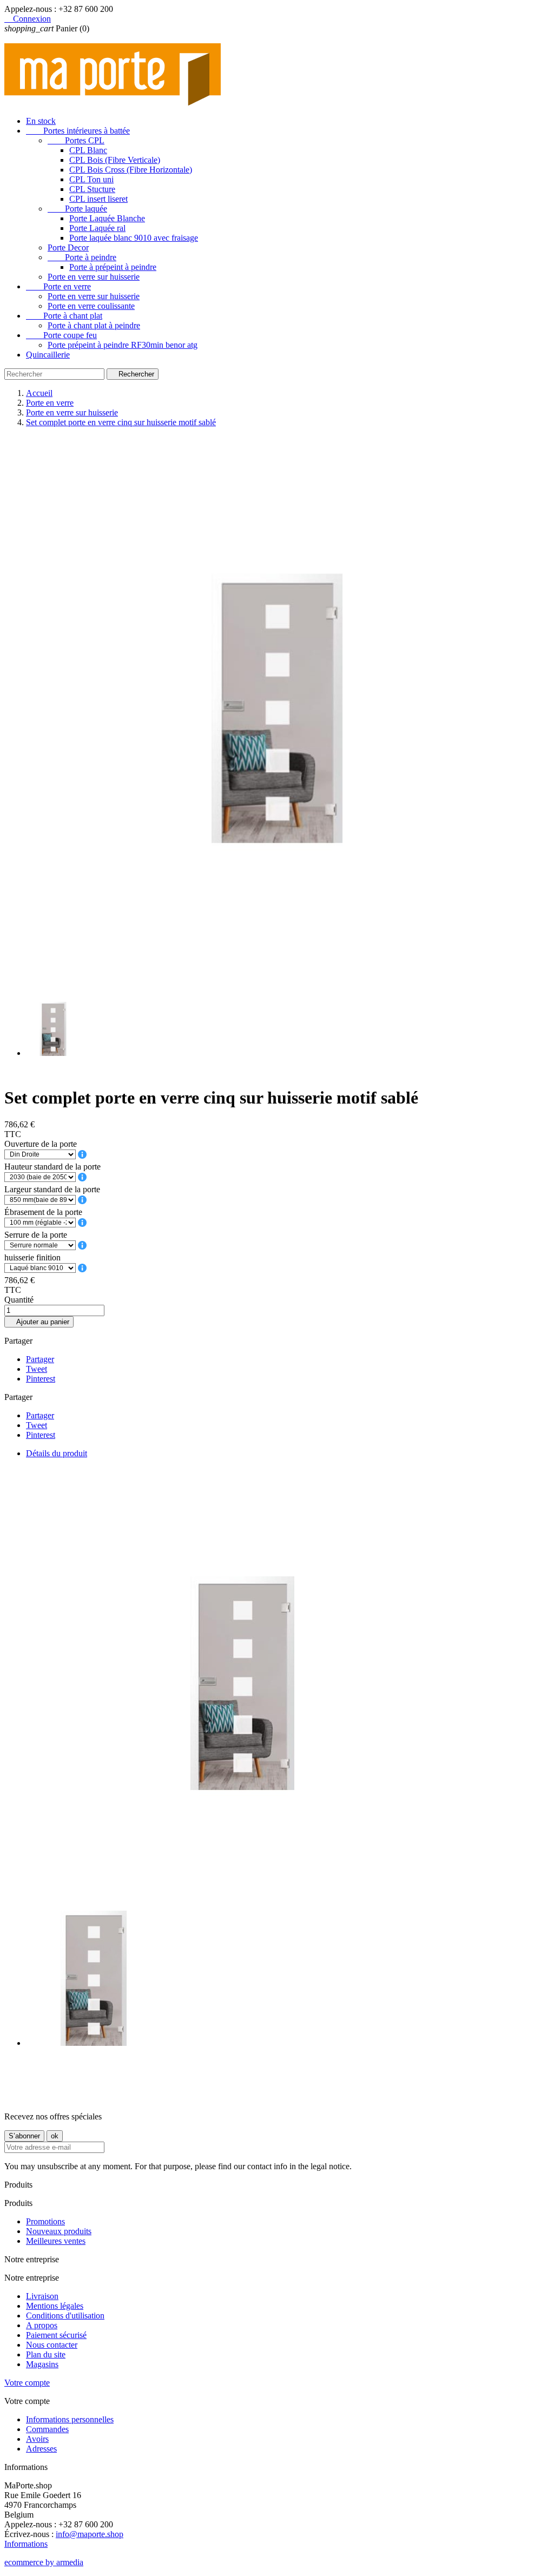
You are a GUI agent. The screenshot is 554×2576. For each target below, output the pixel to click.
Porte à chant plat (64, 316)
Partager (40, 1359)
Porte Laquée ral (97, 228)
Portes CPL (76, 140)
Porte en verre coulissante (91, 306)
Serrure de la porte (36, 1235)
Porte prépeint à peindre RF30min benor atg (123, 345)
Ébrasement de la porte (43, 1212)
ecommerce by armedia (44, 2562)
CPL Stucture (92, 189)
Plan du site (46, 2354)
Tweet (37, 1369)
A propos (42, 2325)
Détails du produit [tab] (57, 1453)
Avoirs (37, 2439)
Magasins (42, 2364)
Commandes (47, 2429)
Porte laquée (77, 209)
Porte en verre (58, 286)
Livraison (42, 2296)
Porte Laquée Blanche (107, 218)
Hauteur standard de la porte (52, 1167)
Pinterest (41, 1379)
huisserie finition (32, 1257)
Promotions (45, 2221)
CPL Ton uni (91, 179)
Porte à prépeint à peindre (113, 267)
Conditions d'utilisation (65, 2316)
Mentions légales (55, 2306)
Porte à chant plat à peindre (94, 325)
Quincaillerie (48, 355)
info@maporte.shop (90, 2534)
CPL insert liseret (98, 199)
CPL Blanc (88, 150)
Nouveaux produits (59, 2231)
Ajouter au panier (39, 1322)
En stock (41, 121)
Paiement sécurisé (56, 2335)
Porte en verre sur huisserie (94, 277)
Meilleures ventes (56, 2241)
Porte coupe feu (61, 335)
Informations (26, 2544)
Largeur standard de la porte (52, 1189)
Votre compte (27, 2383)
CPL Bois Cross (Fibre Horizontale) (131, 170)
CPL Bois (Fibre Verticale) (115, 160)
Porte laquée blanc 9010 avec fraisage (134, 238)
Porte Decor (68, 247)
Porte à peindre (82, 257)
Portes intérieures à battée (78, 131)
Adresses (41, 2449)
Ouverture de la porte (41, 1144)
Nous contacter (52, 2345)
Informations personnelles (70, 2419)
